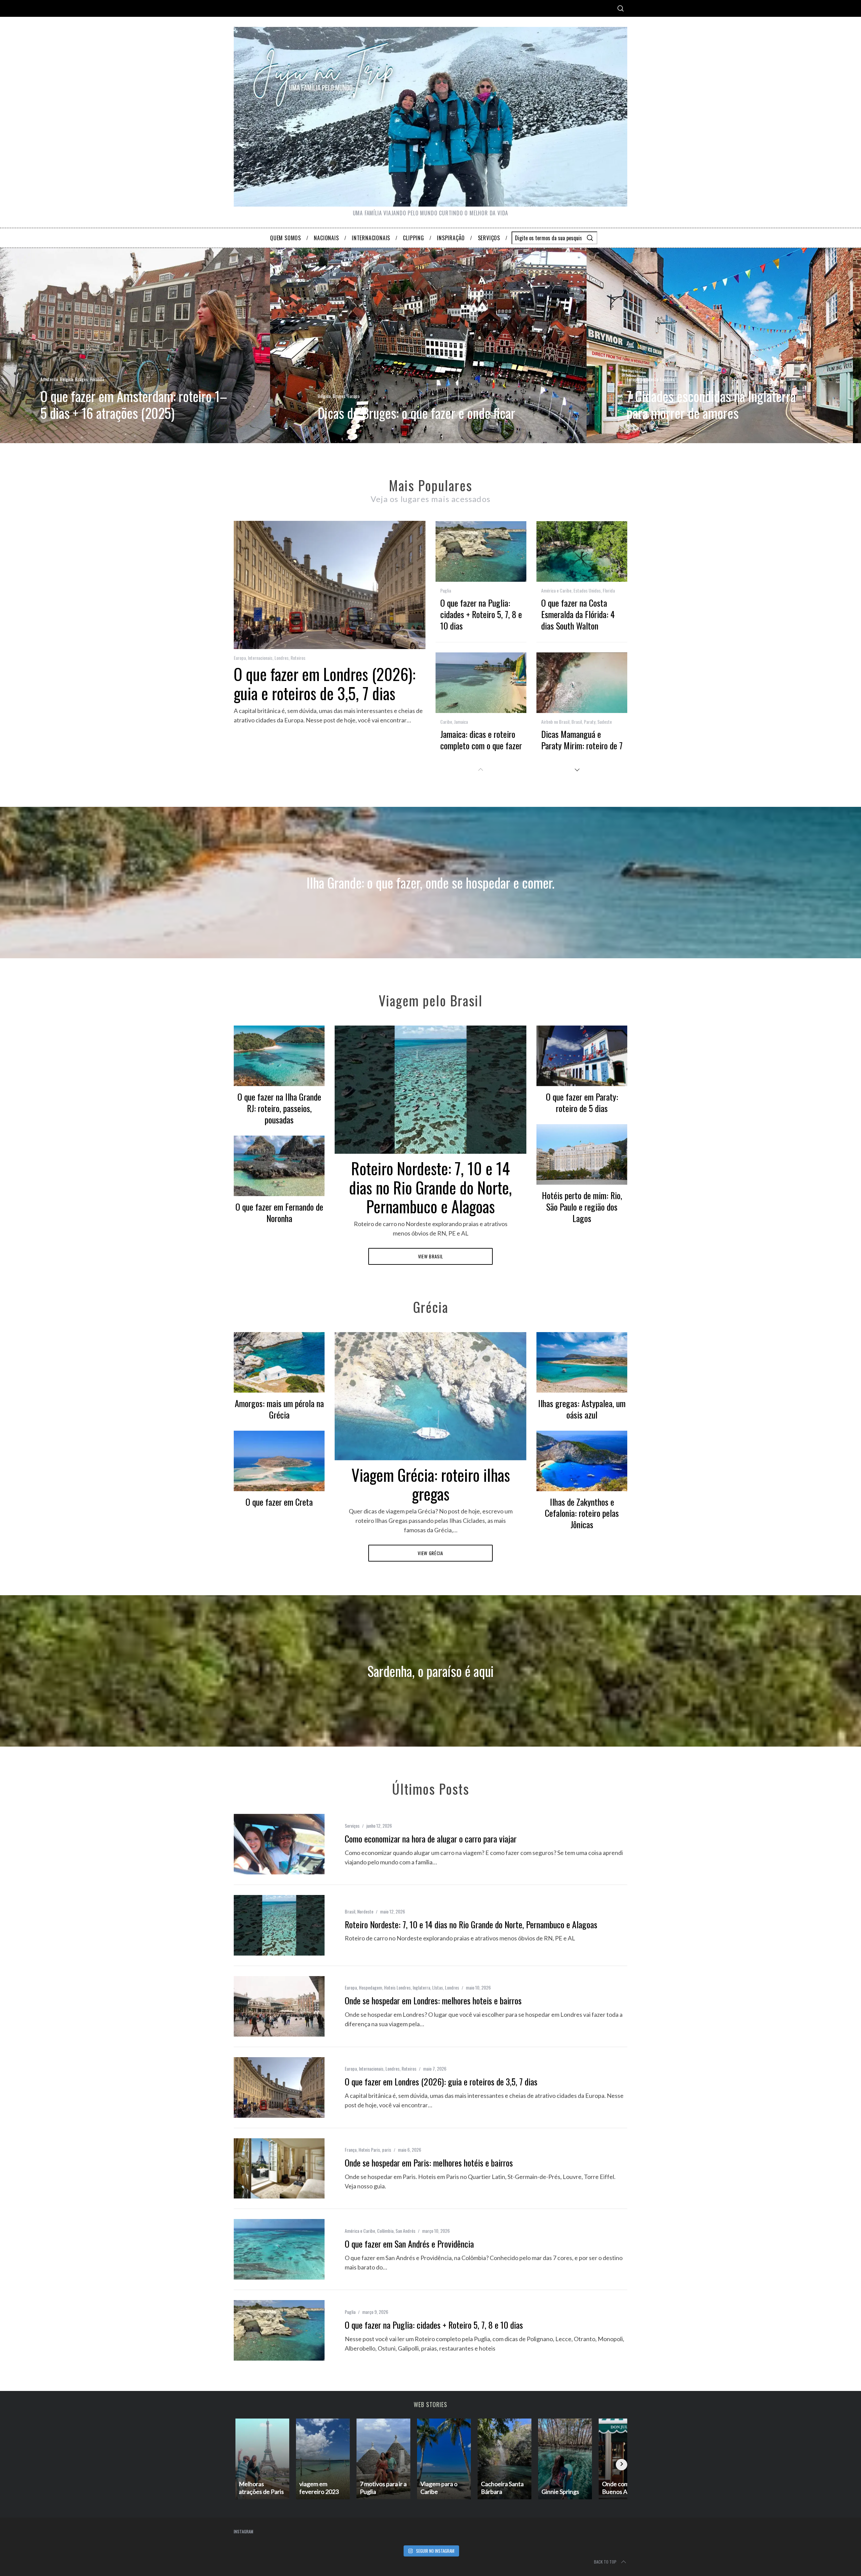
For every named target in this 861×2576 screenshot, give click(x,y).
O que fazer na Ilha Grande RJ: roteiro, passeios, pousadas (279, 1108)
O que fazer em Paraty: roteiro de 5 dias (582, 1102)
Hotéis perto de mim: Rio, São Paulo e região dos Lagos (582, 1207)
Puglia (446, 590)
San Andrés (405, 2231)
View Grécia (430, 1553)
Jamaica (461, 722)
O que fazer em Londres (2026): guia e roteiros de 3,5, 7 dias (325, 683)
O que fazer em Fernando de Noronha (279, 1212)
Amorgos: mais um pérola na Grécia (279, 1409)
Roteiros (298, 658)
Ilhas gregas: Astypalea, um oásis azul (582, 1409)
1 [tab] (804, 341)
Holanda (97, 379)
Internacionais (260, 658)
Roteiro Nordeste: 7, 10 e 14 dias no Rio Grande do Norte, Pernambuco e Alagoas (430, 1187)
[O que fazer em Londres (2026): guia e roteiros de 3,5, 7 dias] (279, 2087)
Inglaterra (649, 379)
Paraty (590, 722)
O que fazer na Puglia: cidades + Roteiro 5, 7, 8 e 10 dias (481, 614)
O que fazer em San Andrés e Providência (409, 2244)
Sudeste (605, 722)
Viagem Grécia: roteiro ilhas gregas (431, 1484)
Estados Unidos (587, 590)
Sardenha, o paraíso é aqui (430, 1671)
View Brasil (431, 1256)
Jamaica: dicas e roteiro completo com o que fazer (481, 740)
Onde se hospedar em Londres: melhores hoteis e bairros (433, 2000)
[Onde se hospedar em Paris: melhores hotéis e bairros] (279, 2169)
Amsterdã (49, 379)
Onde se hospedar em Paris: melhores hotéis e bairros (429, 2163)
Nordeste (365, 1911)
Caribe (446, 722)
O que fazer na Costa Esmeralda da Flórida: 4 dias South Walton (578, 614)
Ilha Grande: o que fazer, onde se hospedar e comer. (430, 883)
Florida (609, 590)
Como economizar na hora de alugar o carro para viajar (431, 1839)
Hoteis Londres (397, 1987)
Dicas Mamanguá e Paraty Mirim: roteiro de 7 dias (582, 745)
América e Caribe (556, 590)
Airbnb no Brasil (555, 722)
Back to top (605, 2562)
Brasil (577, 722)
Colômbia (385, 2231)
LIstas (438, 1987)
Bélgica (66, 379)
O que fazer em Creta (279, 1502)
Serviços (352, 1826)
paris (387, 2150)
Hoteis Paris (369, 2150)
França (351, 2150)
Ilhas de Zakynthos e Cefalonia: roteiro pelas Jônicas (582, 1513)
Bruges (81, 379)
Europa (353, 396)
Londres (667, 379)
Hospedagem (370, 1987)
